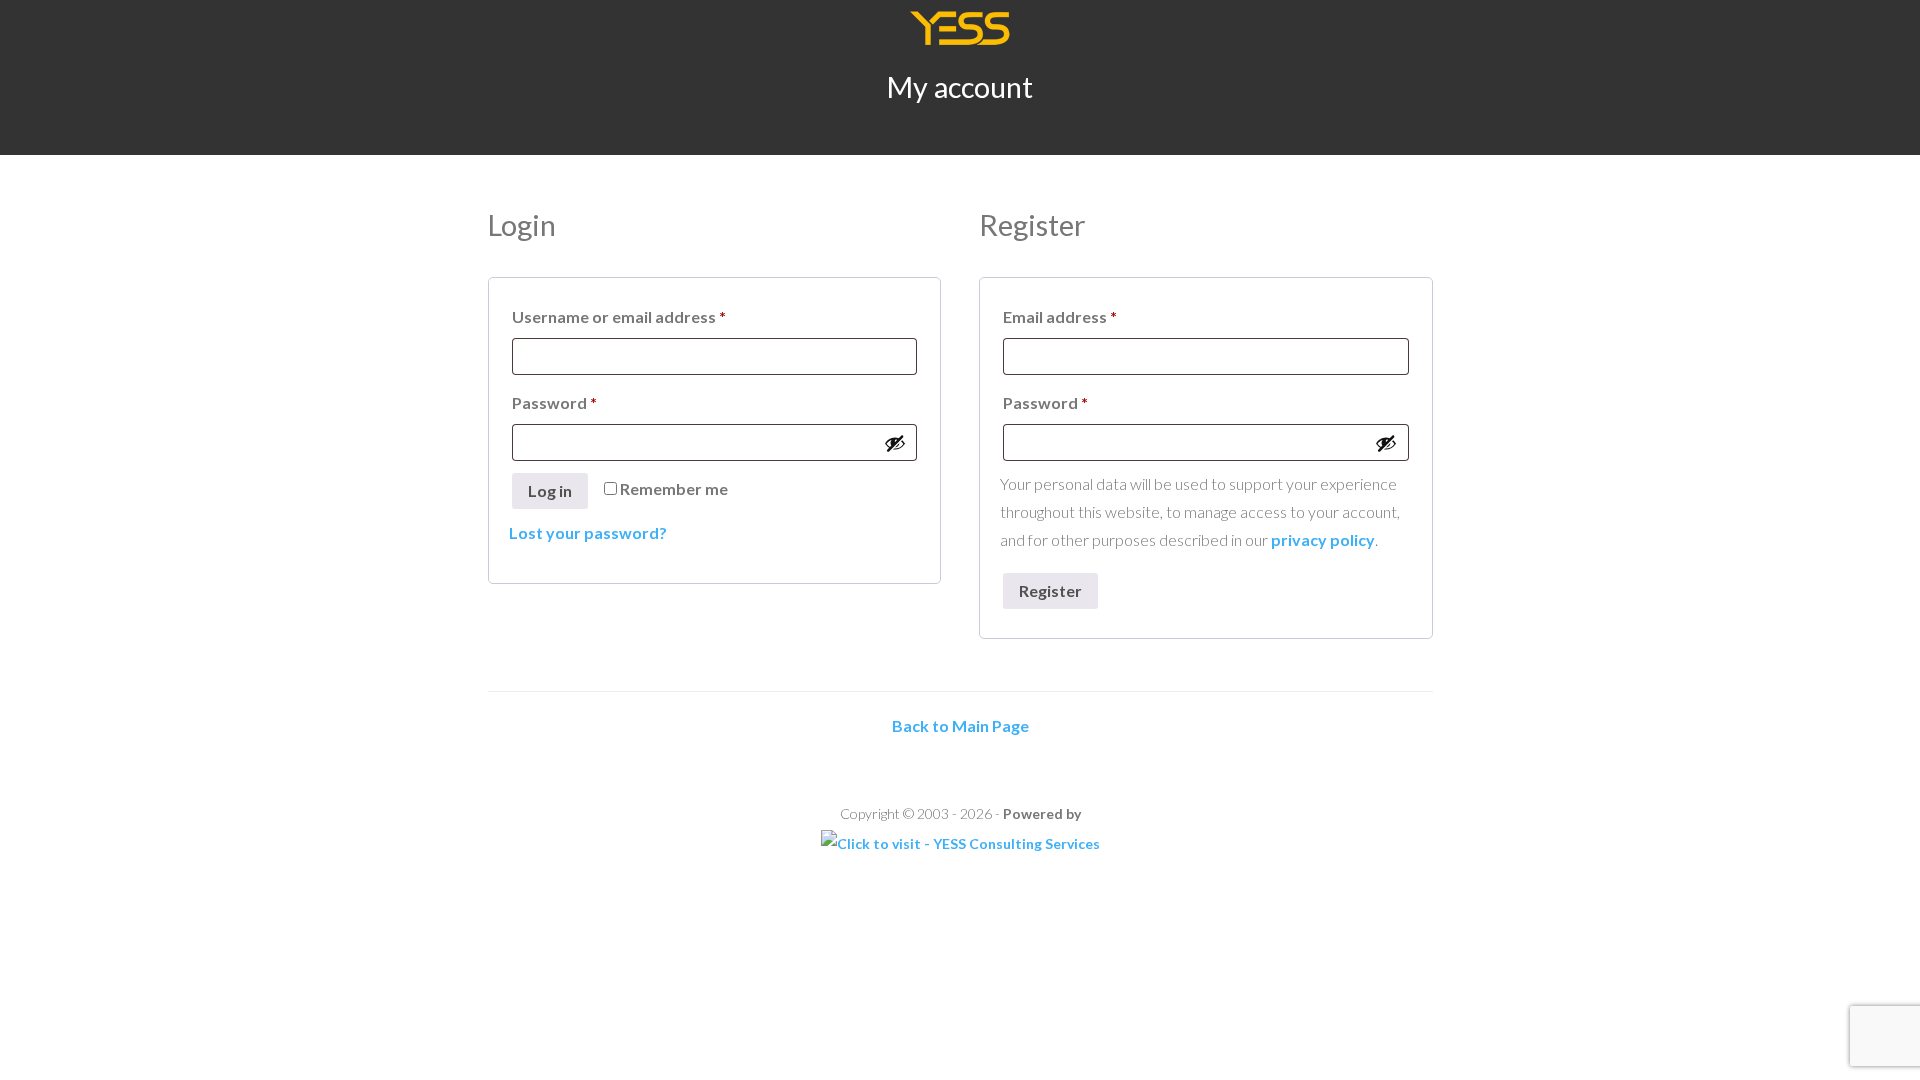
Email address (1093, 316)
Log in (550, 490)
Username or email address (652, 316)
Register (1050, 590)
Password (588, 402)
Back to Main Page (960, 725)
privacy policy (1323, 539)
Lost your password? (588, 532)
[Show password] (895, 443)
